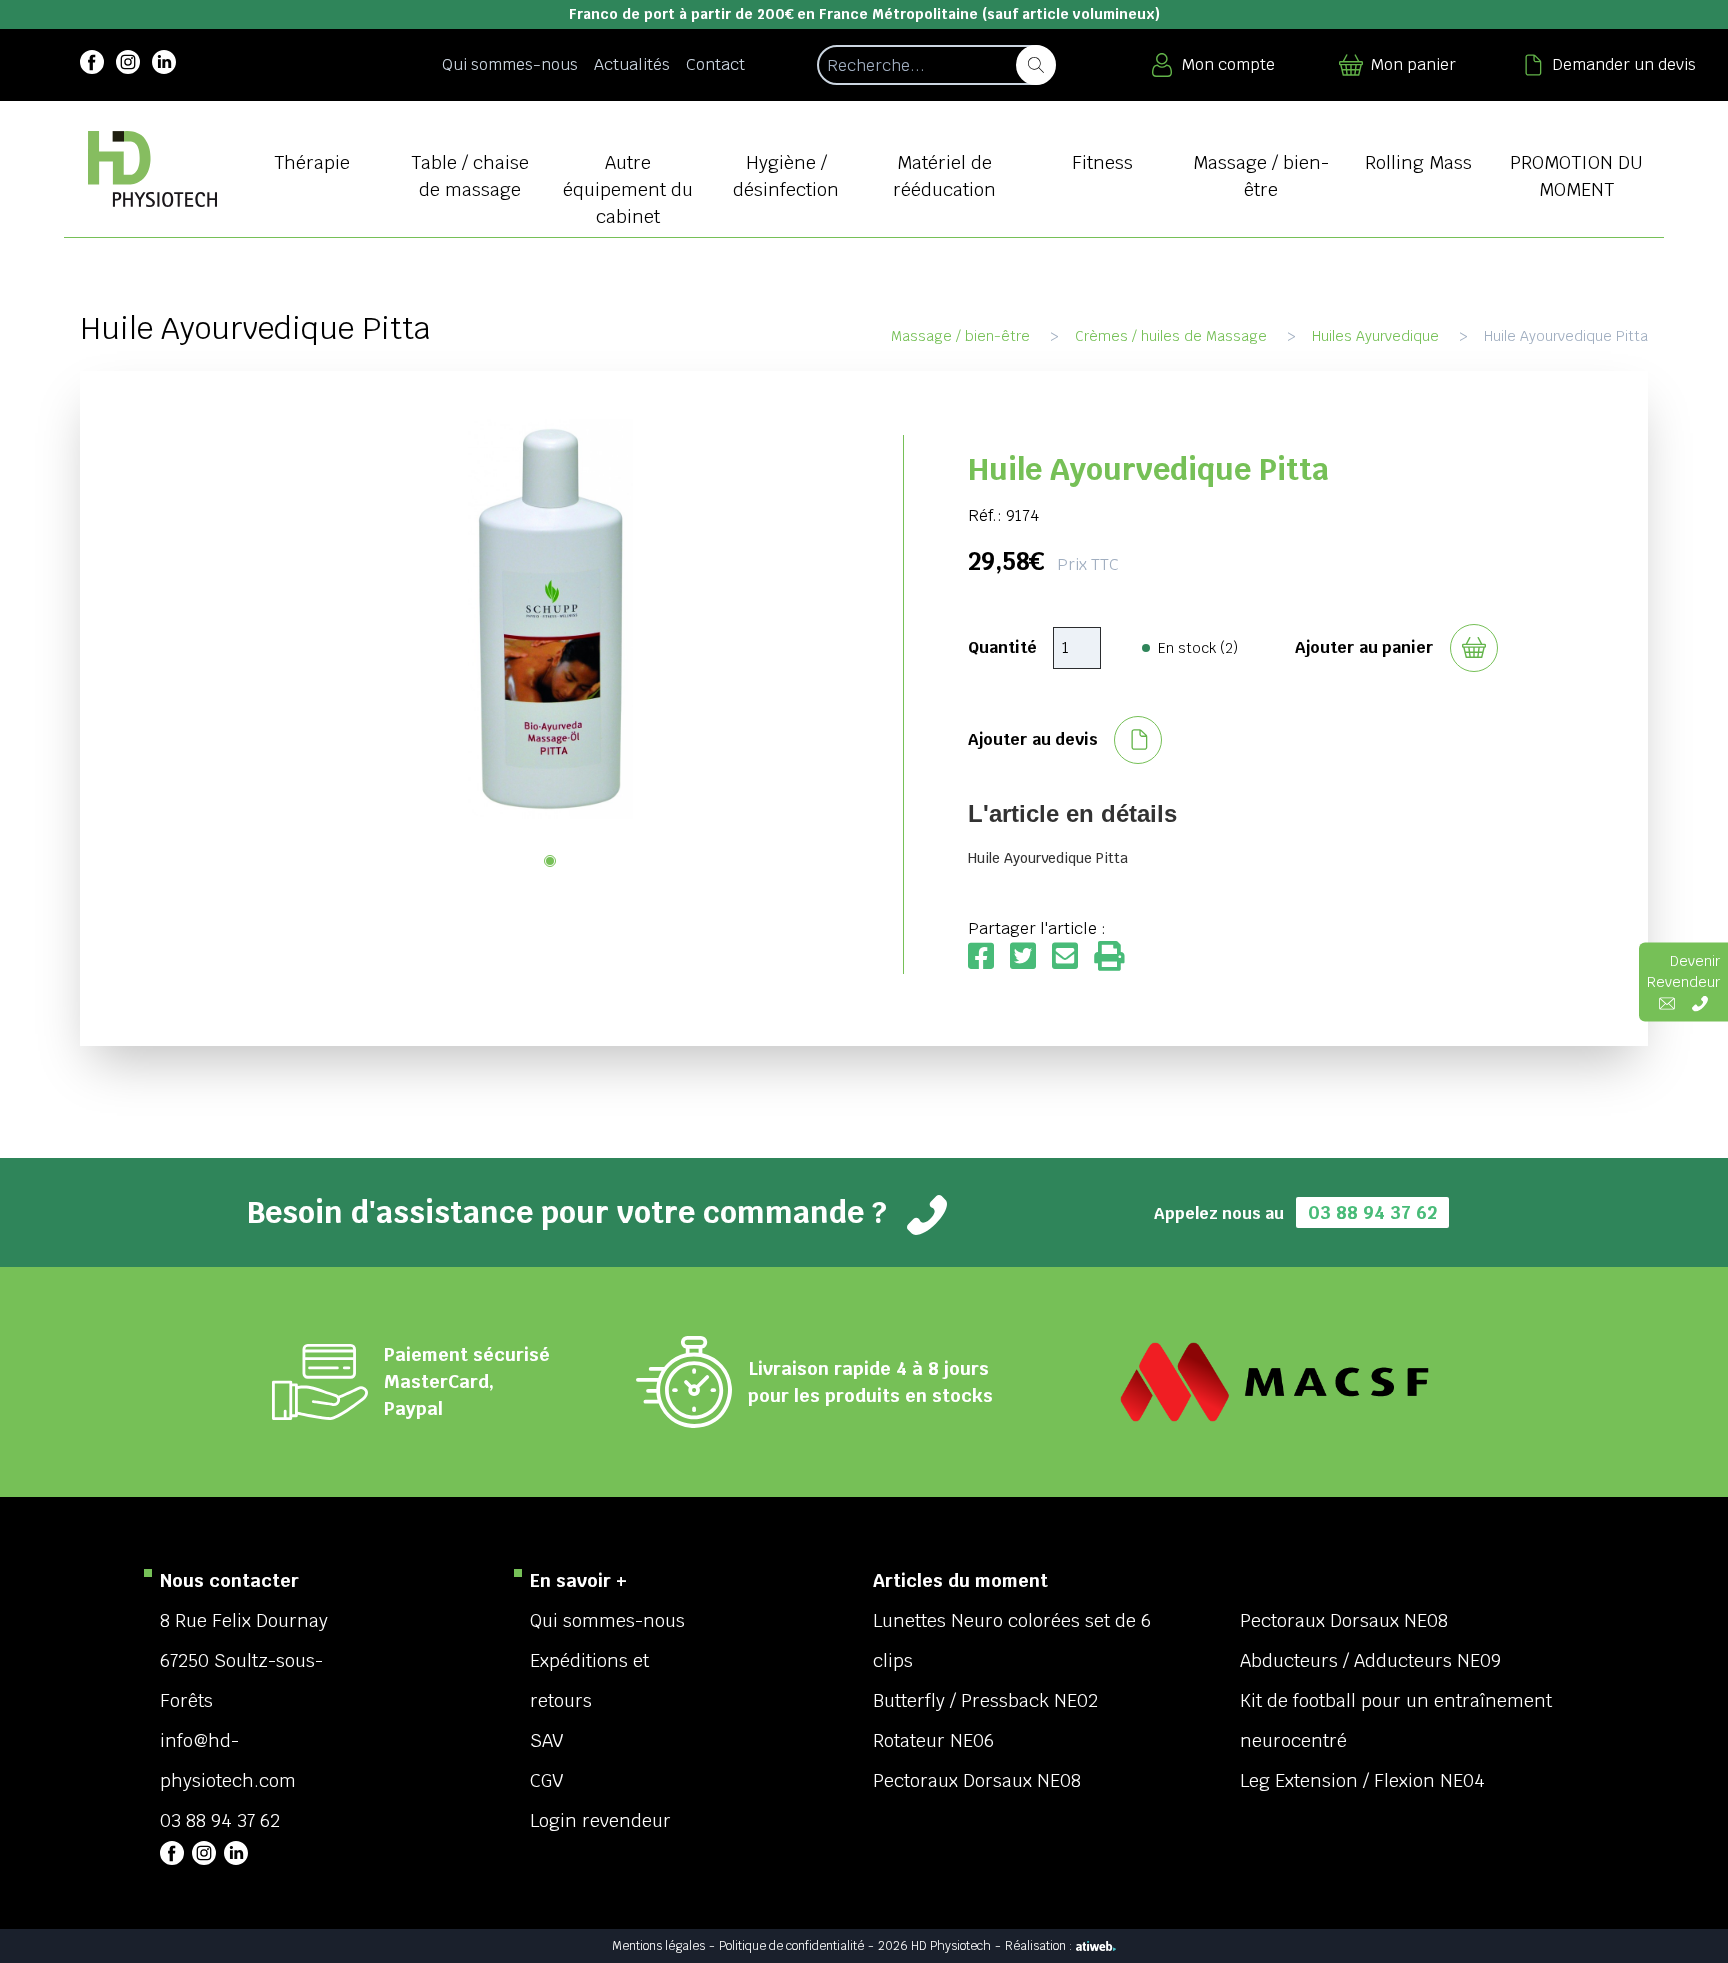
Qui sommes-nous (510, 64)
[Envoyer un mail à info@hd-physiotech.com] (1667, 1002)
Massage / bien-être (960, 336)
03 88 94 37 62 (1372, 1212)
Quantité (1002, 647)
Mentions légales (658, 1946)
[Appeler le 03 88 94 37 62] (1700, 1002)
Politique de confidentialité (791, 1946)
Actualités (632, 64)
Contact (715, 64)
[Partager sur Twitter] (1031, 957)
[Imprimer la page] (1109, 957)
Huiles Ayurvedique (1375, 336)
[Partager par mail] (1073, 957)
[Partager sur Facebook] (989, 957)
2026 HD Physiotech (934, 1946)
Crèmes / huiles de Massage (1171, 336)
